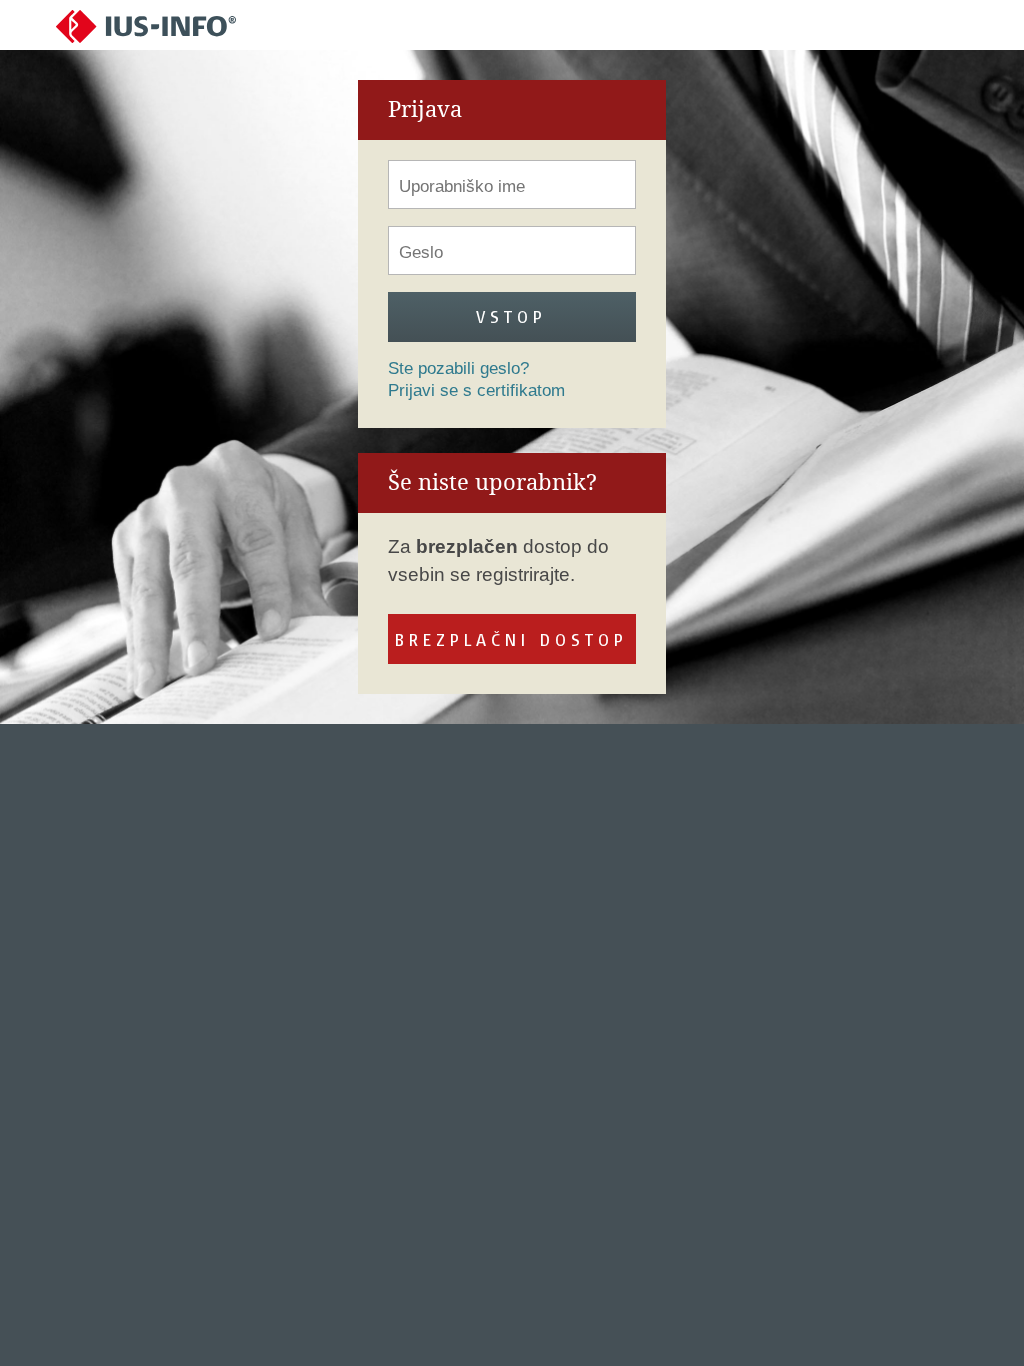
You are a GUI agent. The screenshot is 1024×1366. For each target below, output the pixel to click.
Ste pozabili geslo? (458, 368)
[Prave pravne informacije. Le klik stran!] (146, 25)
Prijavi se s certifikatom (476, 390)
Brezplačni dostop (511, 639)
